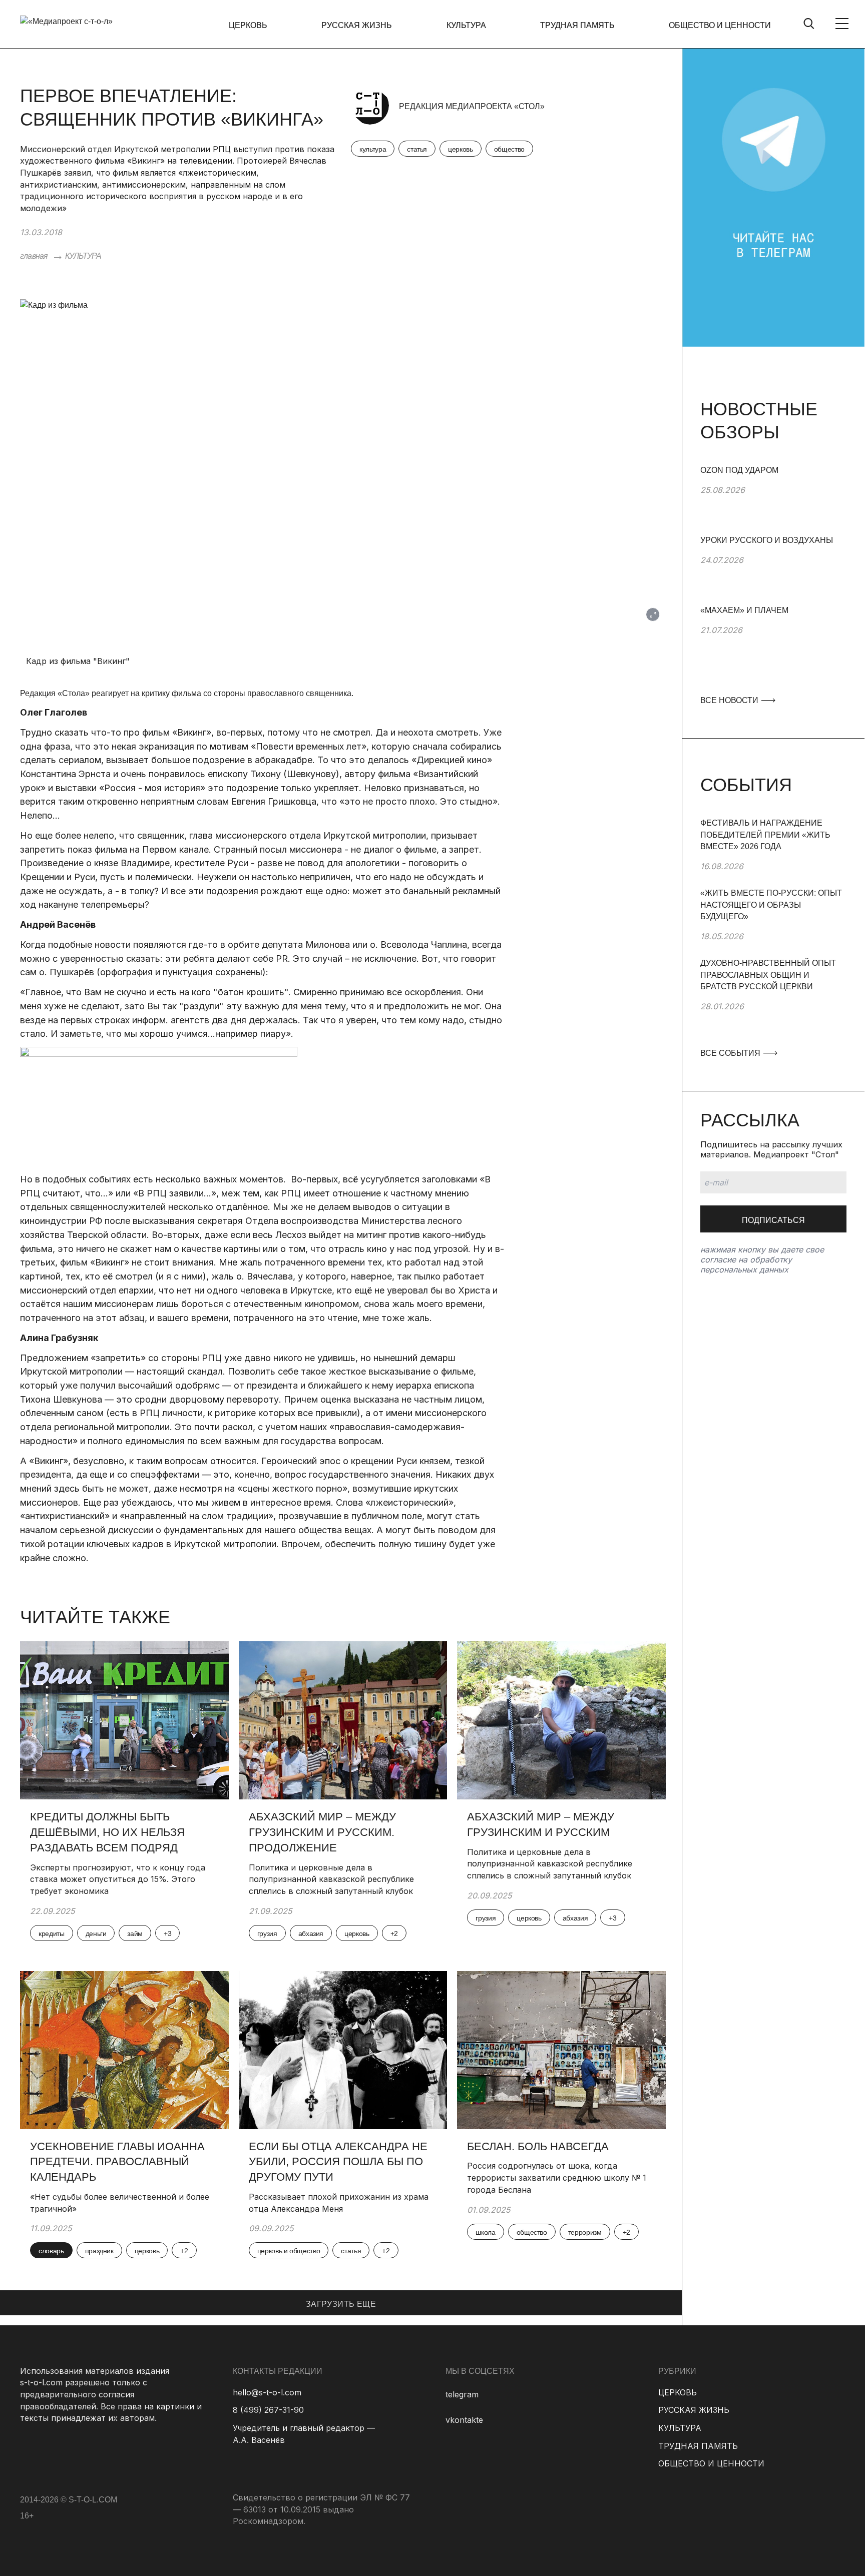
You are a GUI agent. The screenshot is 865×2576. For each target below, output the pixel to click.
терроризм (585, 2232)
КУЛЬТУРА (466, 25)
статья (417, 149)
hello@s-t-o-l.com (267, 2392)
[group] (773, 499)
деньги (96, 1934)
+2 (394, 1934)
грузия (267, 1934)
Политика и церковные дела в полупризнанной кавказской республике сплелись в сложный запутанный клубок (331, 1879)
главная (34, 256)
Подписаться (773, 1220)
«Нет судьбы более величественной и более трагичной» (120, 2203)
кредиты (52, 1934)
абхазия (311, 1934)
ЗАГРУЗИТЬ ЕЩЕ (341, 2304)
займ (135, 1934)
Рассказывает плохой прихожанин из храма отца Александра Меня (339, 2203)
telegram (462, 2394)
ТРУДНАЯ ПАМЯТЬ (577, 25)
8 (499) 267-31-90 (268, 2410)
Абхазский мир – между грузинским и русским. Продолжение (322, 1832)
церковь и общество (289, 2251)
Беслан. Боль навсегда (538, 2146)
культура (373, 149)
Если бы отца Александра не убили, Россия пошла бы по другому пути (338, 2162)
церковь (461, 149)
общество (509, 149)
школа (485, 2232)
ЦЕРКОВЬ (248, 25)
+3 (167, 1934)
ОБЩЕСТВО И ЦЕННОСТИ (720, 25)
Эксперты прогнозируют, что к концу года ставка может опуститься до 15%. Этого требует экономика (118, 1879)
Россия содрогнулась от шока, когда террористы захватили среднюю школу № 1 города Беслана (557, 2177)
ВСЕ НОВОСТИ (730, 700)
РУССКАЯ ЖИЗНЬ (357, 25)
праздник (99, 2251)
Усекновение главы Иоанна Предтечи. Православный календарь (117, 2162)
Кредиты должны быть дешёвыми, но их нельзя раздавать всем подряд (107, 1832)
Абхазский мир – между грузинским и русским (541, 1824)
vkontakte (464, 2420)
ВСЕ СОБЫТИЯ (731, 1053)
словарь (51, 2251)
